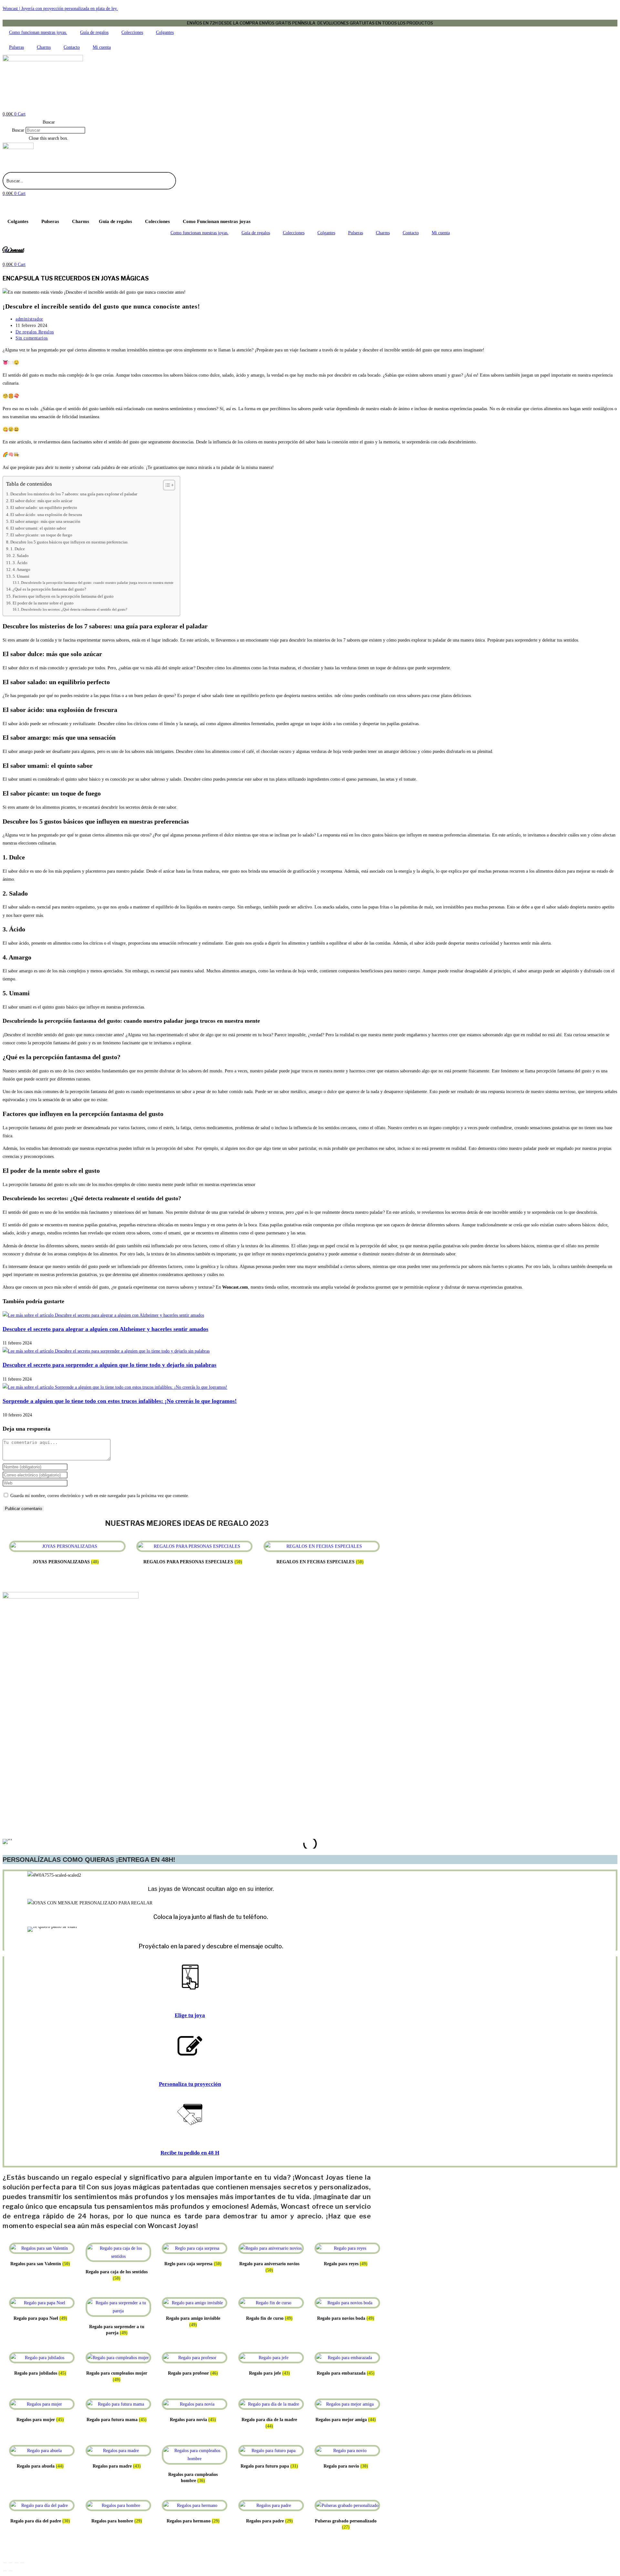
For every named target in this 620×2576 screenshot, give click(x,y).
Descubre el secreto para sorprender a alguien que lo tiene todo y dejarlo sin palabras (109, 1365)
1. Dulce (18, 549)
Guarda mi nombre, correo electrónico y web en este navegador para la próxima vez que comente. (100, 1496)
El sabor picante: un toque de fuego (41, 535)
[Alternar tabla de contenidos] (166, 485)
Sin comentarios (32, 338)
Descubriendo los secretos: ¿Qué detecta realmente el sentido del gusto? (74, 609)
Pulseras (16, 47)
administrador (29, 319)
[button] (49, 122)
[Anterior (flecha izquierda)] (5, 2571)
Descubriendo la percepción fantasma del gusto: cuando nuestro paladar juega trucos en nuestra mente (97, 583)
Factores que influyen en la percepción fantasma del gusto (63, 596)
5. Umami (21, 576)
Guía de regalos (94, 32)
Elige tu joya (190, 2015)
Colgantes (165, 32)
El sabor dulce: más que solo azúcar (41, 501)
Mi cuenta (102, 47)
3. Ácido (20, 563)
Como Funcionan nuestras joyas (217, 221)
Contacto (72, 47)
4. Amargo (21, 570)
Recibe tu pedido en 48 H (190, 2153)
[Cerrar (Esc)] (22, 2563)
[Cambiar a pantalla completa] (11, 2563)
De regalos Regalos (35, 332)
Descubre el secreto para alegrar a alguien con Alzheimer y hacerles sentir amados (105, 1329)
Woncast (13, 250)
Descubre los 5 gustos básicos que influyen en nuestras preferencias (69, 542)
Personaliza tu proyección (190, 2084)
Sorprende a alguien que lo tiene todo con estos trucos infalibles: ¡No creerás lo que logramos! (120, 1401)
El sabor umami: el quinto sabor (38, 528)
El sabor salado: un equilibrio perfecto (44, 508)
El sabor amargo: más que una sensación (45, 522)
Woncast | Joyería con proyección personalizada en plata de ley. (60, 9)
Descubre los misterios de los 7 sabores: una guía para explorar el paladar (74, 494)
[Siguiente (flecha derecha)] (11, 2571)
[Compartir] (16, 2563)
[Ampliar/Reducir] (5, 2563)
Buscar (18, 130)
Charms (44, 47)
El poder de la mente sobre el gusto (43, 603)
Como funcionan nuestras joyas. (38, 32)
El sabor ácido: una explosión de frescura (46, 515)
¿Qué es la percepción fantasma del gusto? (49, 589)
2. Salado (21, 556)
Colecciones (132, 32)
